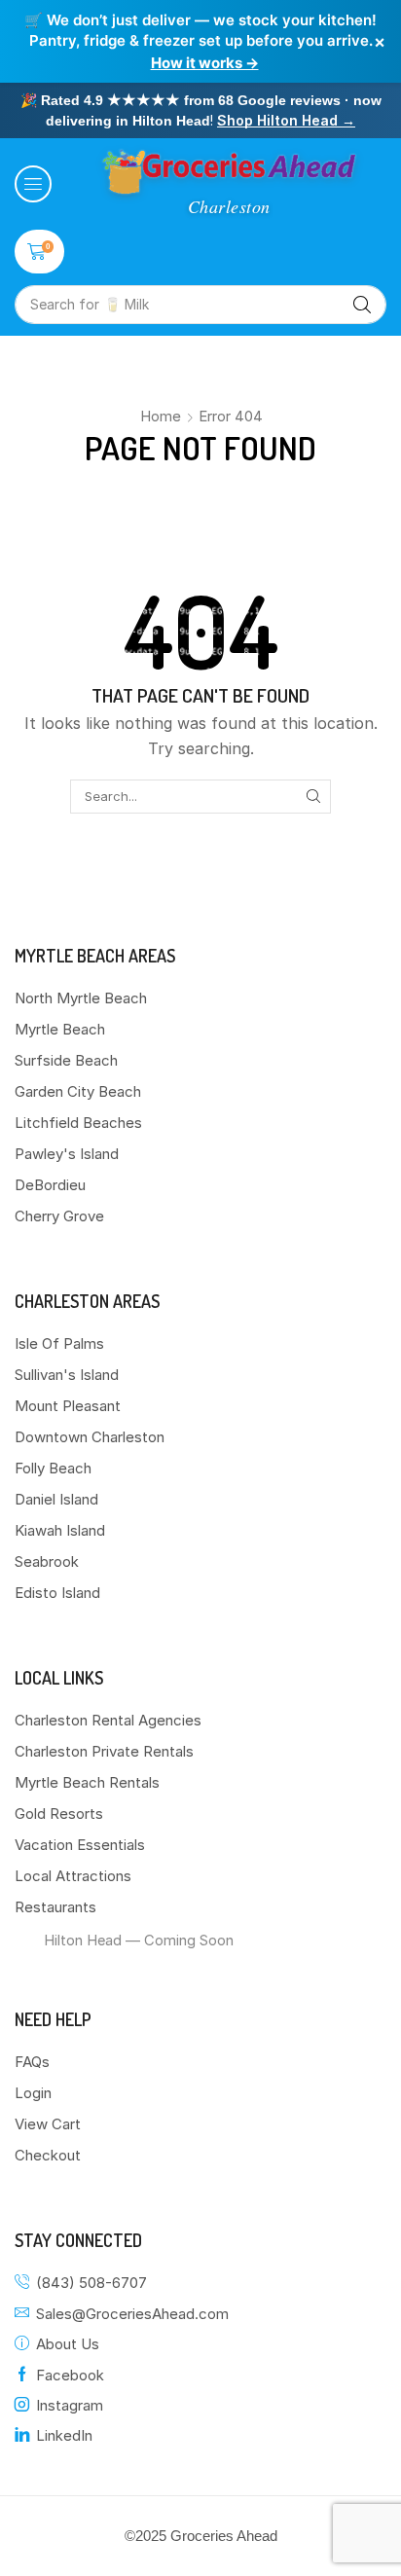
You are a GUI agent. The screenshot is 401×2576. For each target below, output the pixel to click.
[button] (33, 184)
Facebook (70, 2375)
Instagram (70, 2405)
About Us (68, 2344)
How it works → (205, 63)
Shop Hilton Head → (286, 120)
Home (161, 416)
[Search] (362, 305)
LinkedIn (64, 2435)
